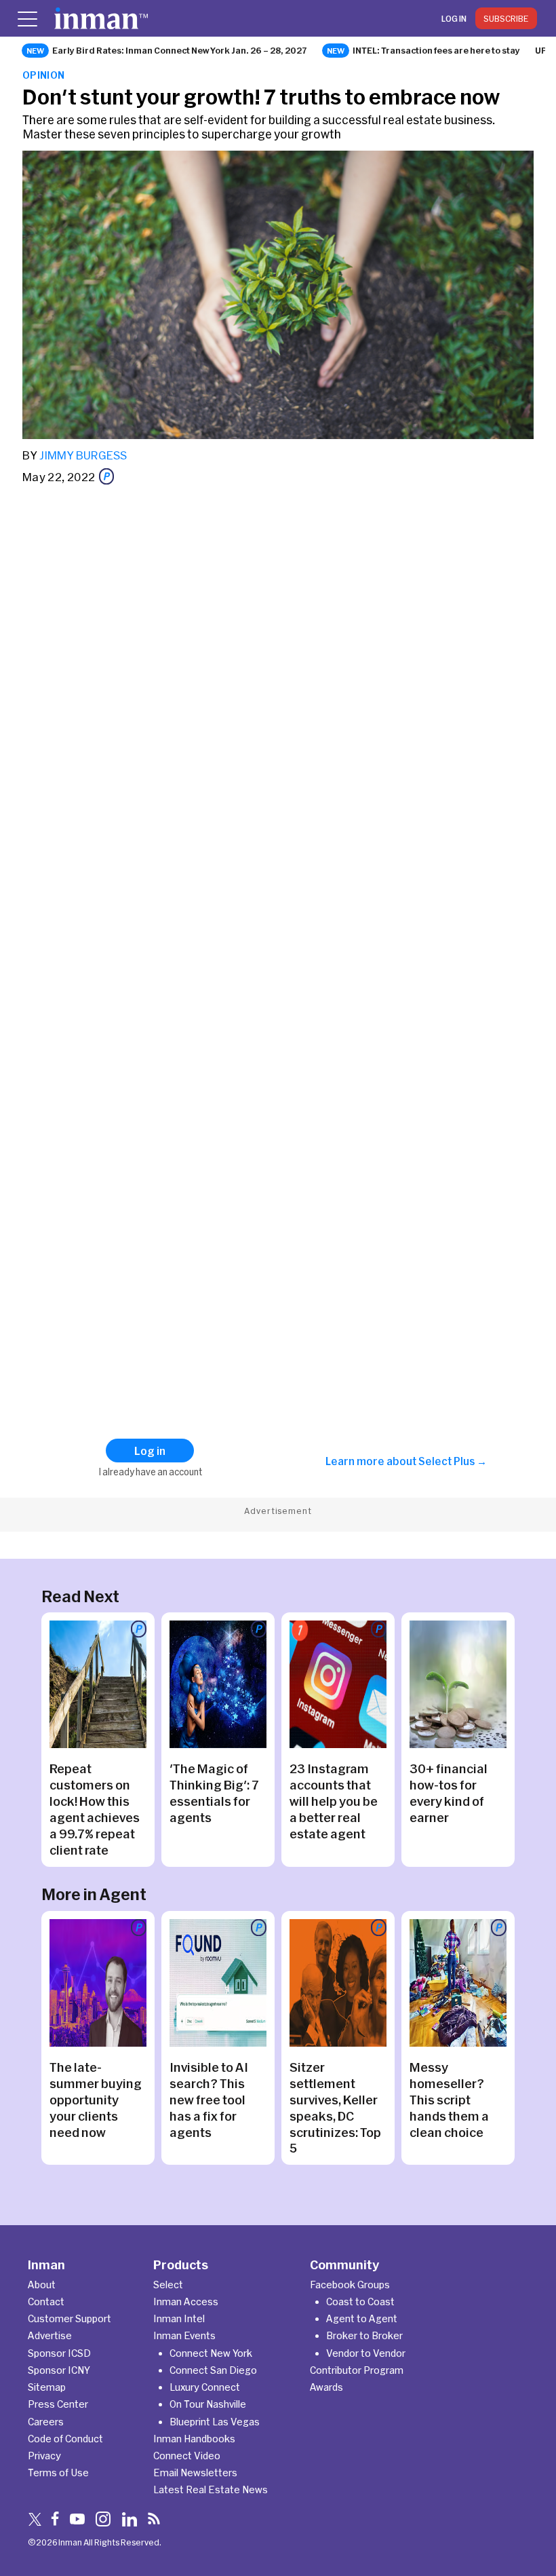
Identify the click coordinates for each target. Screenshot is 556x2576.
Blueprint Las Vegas (215, 2422)
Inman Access (186, 2302)
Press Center (58, 2404)
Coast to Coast (360, 2302)
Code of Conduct (65, 2439)
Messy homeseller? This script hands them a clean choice (449, 2100)
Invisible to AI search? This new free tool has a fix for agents (209, 2100)
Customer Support (69, 2318)
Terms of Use (58, 2473)
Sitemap (47, 2387)
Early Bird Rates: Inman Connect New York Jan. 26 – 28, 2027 (180, 50)
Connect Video (187, 2456)
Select (168, 2285)
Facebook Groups (350, 2285)
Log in (454, 18)
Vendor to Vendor (366, 2353)
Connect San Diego (213, 2370)
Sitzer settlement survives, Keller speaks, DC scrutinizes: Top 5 (335, 2108)
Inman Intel (179, 2318)
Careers (46, 2422)
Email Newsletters (195, 2473)
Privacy (44, 2456)
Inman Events (184, 2335)
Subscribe (506, 18)
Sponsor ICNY (59, 2370)
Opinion (44, 75)
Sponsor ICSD (59, 2353)
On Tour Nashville (208, 2404)
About (42, 2285)
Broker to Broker (364, 2335)
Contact (46, 2302)
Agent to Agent (362, 2318)
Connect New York (211, 2353)
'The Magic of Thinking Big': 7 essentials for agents (214, 1793)
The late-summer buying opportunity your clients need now (96, 2100)
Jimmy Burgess (83, 455)
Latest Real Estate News (211, 2489)
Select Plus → (453, 1461)
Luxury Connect (205, 2387)
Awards (326, 2387)
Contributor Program (357, 2370)
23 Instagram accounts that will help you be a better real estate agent (334, 1801)
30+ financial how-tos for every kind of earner (449, 1793)
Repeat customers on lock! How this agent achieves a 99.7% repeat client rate (95, 1809)
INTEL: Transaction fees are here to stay (436, 50)
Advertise (50, 2335)
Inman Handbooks (194, 2439)
